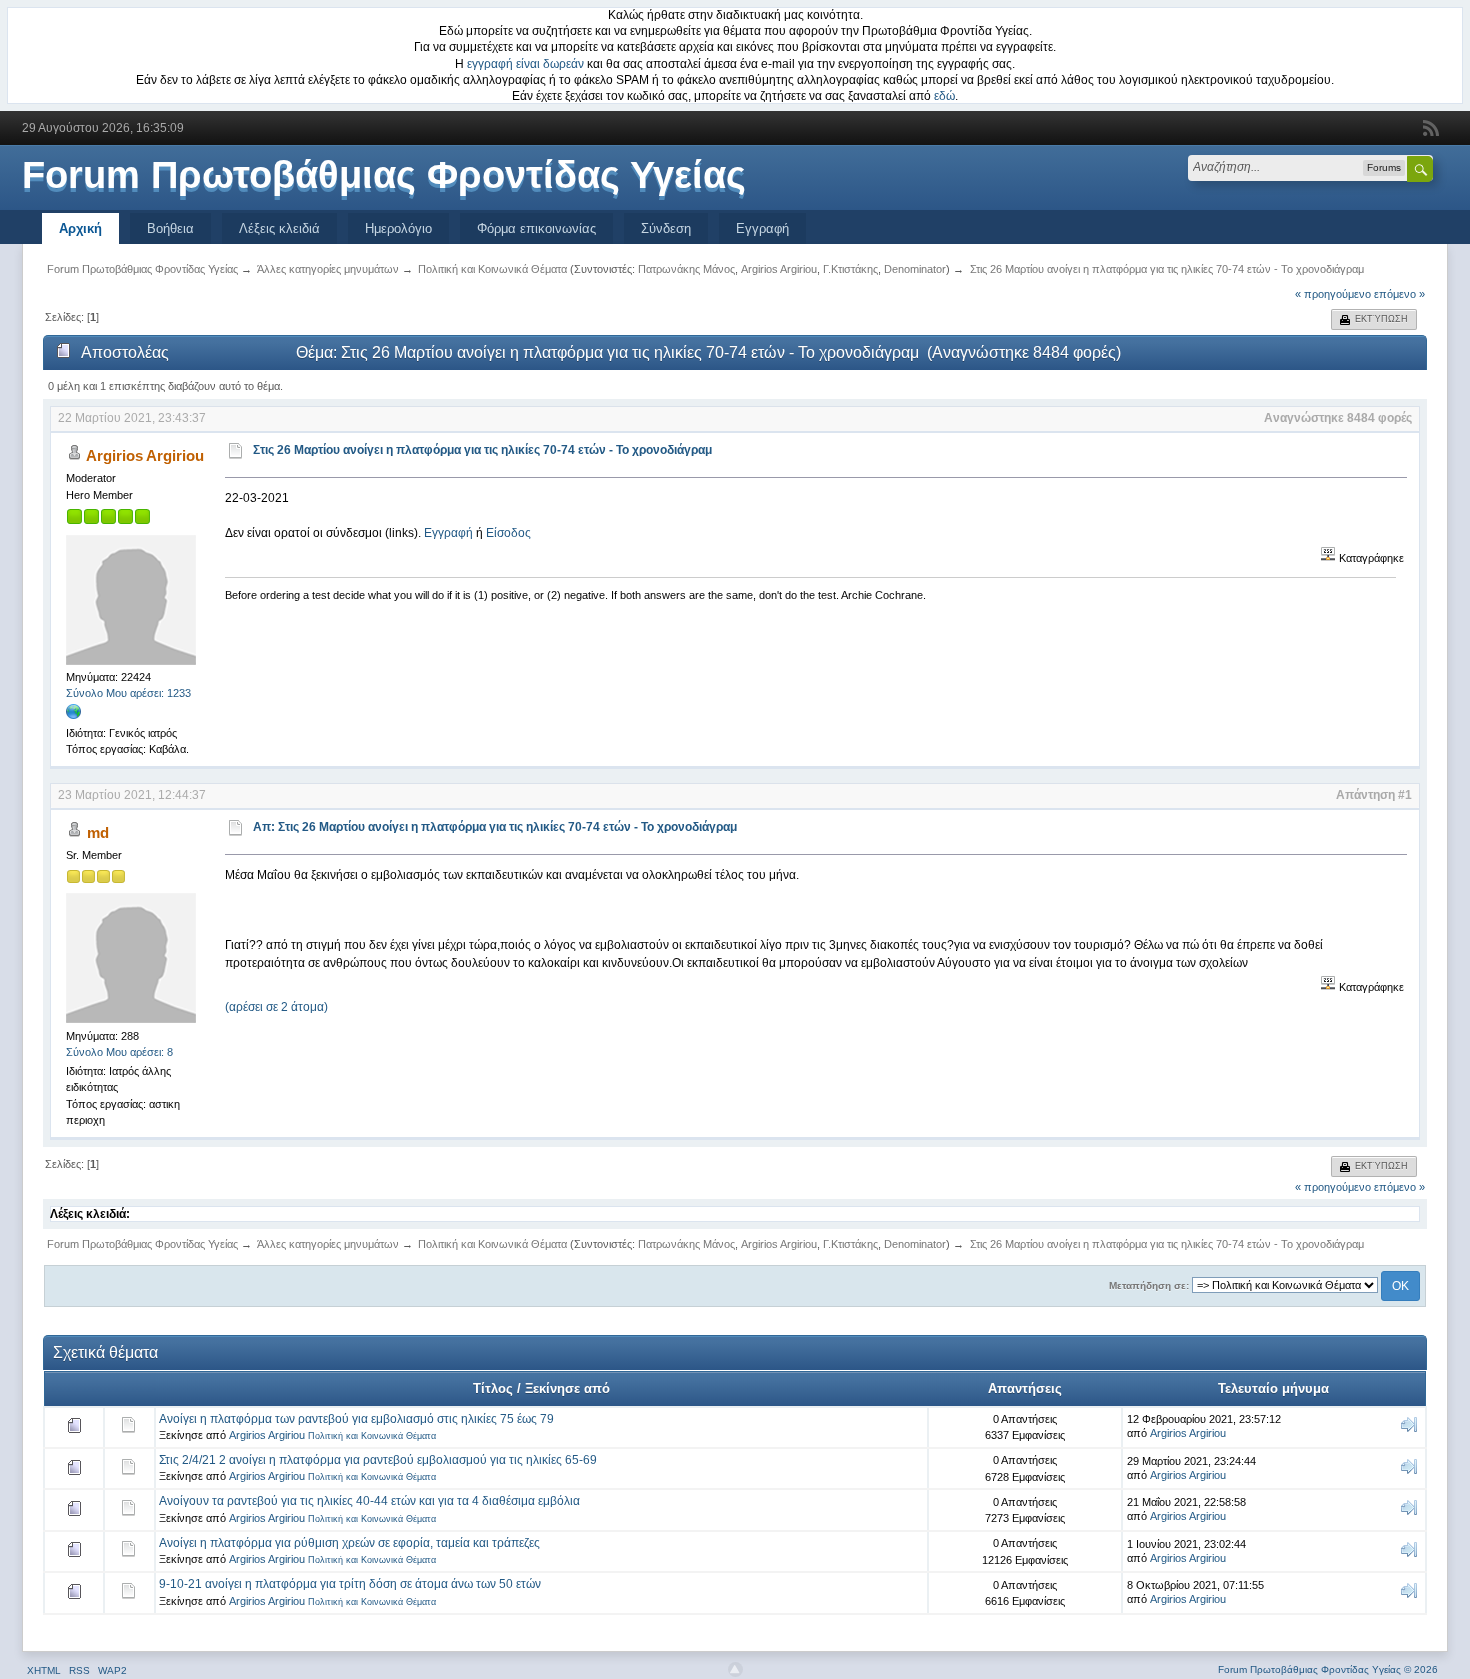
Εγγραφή (762, 228)
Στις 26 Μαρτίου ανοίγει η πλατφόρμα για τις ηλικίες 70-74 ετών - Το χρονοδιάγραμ (482, 450)
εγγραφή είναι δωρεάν (525, 64)
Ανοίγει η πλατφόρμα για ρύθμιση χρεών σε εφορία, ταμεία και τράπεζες (349, 1543)
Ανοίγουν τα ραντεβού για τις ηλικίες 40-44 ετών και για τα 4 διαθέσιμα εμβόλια (369, 1501)
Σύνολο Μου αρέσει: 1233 (128, 693)
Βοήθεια (170, 228)
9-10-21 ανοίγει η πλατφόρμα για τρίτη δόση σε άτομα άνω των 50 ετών (350, 1584)
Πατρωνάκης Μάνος (686, 269)
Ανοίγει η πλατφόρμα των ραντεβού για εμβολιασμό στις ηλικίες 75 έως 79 (356, 1419)
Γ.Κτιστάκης (850, 269)
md (98, 832)
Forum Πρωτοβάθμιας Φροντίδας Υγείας (384, 175)
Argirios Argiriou (779, 269)
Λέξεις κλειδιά (279, 228)
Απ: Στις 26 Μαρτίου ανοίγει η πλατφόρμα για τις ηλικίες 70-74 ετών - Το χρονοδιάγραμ (495, 827)
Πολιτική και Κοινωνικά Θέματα (372, 1436)
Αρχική (80, 228)
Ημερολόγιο (398, 228)
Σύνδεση (666, 228)
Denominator (915, 269)
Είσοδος (508, 533)
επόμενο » (1399, 294)
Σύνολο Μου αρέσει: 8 (119, 1052)
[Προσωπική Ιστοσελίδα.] (74, 716)
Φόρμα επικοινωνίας (536, 228)
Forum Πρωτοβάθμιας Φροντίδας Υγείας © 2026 (1328, 1669)
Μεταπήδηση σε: (1149, 1285)
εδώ (944, 96)
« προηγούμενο (1333, 294)
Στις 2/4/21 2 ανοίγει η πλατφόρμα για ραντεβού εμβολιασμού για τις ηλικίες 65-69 (378, 1460)
